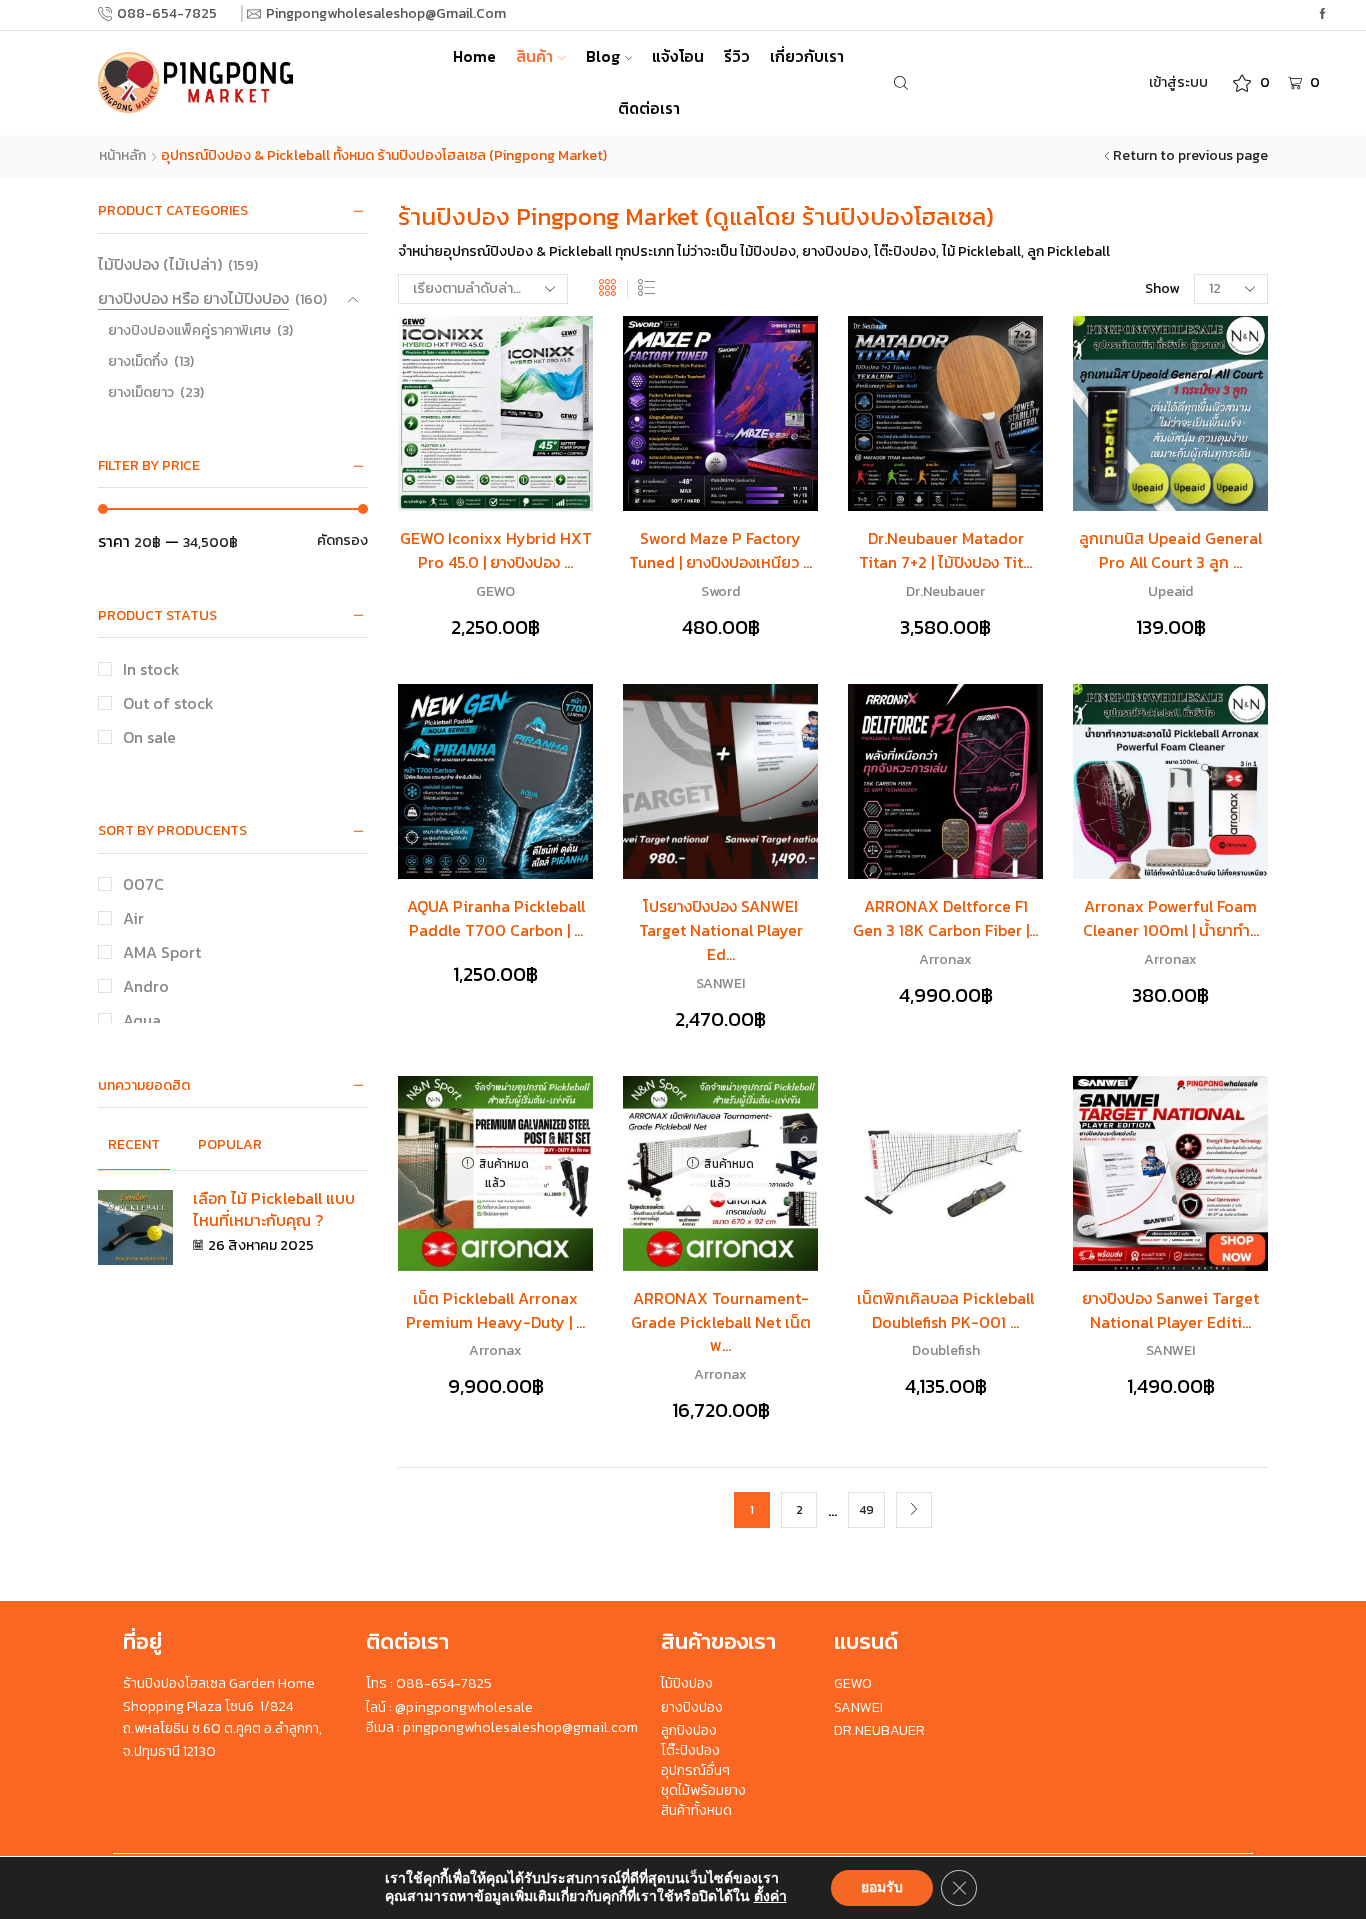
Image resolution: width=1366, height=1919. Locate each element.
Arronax (945, 959)
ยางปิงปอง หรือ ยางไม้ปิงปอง (193, 298)
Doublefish (946, 1350)
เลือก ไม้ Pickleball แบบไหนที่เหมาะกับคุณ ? (274, 1209)
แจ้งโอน (678, 56)
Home (474, 56)
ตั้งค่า (770, 1897)
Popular (230, 1144)
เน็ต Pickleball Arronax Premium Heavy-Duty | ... (495, 1310)
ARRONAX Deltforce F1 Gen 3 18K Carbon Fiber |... (945, 918)
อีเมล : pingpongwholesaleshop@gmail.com (502, 1727)
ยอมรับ (882, 1887)
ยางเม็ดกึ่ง (138, 361)
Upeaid (1170, 591)
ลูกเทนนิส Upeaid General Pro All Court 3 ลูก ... (1170, 550)
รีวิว (737, 56)
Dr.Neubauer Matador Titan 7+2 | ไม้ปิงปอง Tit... (945, 550)
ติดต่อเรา (649, 108)
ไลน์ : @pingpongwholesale (449, 1707)
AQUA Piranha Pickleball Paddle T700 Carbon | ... (496, 918)
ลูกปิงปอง (689, 1730)
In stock (151, 669)
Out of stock (168, 703)
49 (866, 1510)
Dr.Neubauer (945, 591)
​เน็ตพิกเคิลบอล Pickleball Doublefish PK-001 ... (945, 1310)
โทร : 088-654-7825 (429, 1683)
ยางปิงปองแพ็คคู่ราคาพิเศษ (189, 330)
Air (133, 918)
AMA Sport (162, 952)
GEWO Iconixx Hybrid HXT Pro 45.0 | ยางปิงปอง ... (496, 550)
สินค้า (534, 56)
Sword (720, 591)
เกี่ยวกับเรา (807, 56)
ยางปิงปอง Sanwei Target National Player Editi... (1170, 1310)
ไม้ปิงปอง (687, 1683)
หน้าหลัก (122, 156)
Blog (603, 56)
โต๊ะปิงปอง (690, 1750)
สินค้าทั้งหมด (696, 1810)
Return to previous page (1190, 156)
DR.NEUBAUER (879, 1730)
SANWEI (720, 983)
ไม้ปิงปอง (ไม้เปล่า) (160, 264)
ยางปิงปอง (692, 1707)
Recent (134, 1144)
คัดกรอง (342, 540)
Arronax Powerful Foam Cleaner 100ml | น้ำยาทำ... (1171, 918)
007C (143, 884)
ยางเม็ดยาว (141, 392)
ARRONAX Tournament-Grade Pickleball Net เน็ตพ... (721, 1322)
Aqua (142, 1020)
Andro (146, 986)
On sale (149, 737)
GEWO (495, 591)
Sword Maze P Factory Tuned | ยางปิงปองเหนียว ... (720, 550)
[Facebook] (1322, 14)
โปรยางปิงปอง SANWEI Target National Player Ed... (721, 930)
